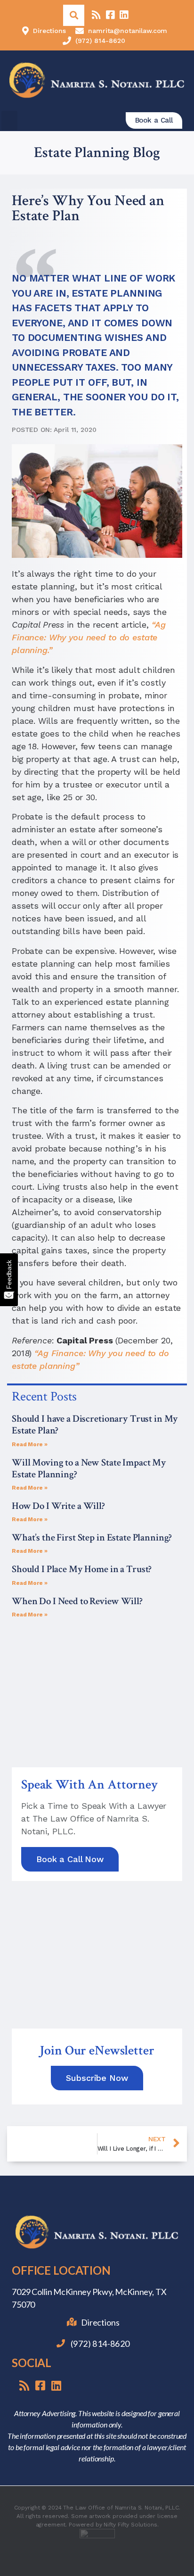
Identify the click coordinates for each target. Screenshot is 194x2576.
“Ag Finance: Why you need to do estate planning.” (89, 637)
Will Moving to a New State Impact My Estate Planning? (89, 1468)
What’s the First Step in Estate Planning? (92, 1537)
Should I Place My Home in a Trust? (82, 1569)
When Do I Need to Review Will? (77, 1601)
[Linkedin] (124, 15)
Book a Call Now (70, 1859)
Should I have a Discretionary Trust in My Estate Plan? (95, 1425)
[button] (9, 120)
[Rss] (96, 15)
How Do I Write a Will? (58, 1506)
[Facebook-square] (110, 15)
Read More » (29, 1444)
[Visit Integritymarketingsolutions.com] (97, 2547)
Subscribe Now (97, 2078)
